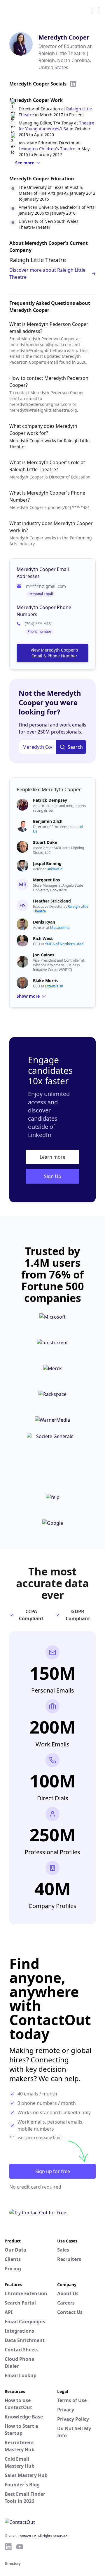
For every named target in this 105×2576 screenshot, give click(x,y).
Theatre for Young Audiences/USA (56, 126)
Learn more (52, 1157)
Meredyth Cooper (64, 37)
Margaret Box (47, 880)
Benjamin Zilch (48, 821)
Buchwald (55, 869)
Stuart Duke (45, 842)
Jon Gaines (44, 955)
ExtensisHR (54, 986)
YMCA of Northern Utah (64, 944)
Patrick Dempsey (50, 800)
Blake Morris (46, 981)
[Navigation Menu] (95, 10)
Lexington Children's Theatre (47, 149)
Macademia (60, 928)
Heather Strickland (52, 901)
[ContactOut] (33, 10)
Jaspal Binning (47, 863)
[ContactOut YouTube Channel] (20, 2547)
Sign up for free (53, 2171)
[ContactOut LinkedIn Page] (8, 2547)
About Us (68, 2293)
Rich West (43, 938)
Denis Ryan (44, 922)
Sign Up (53, 1176)
